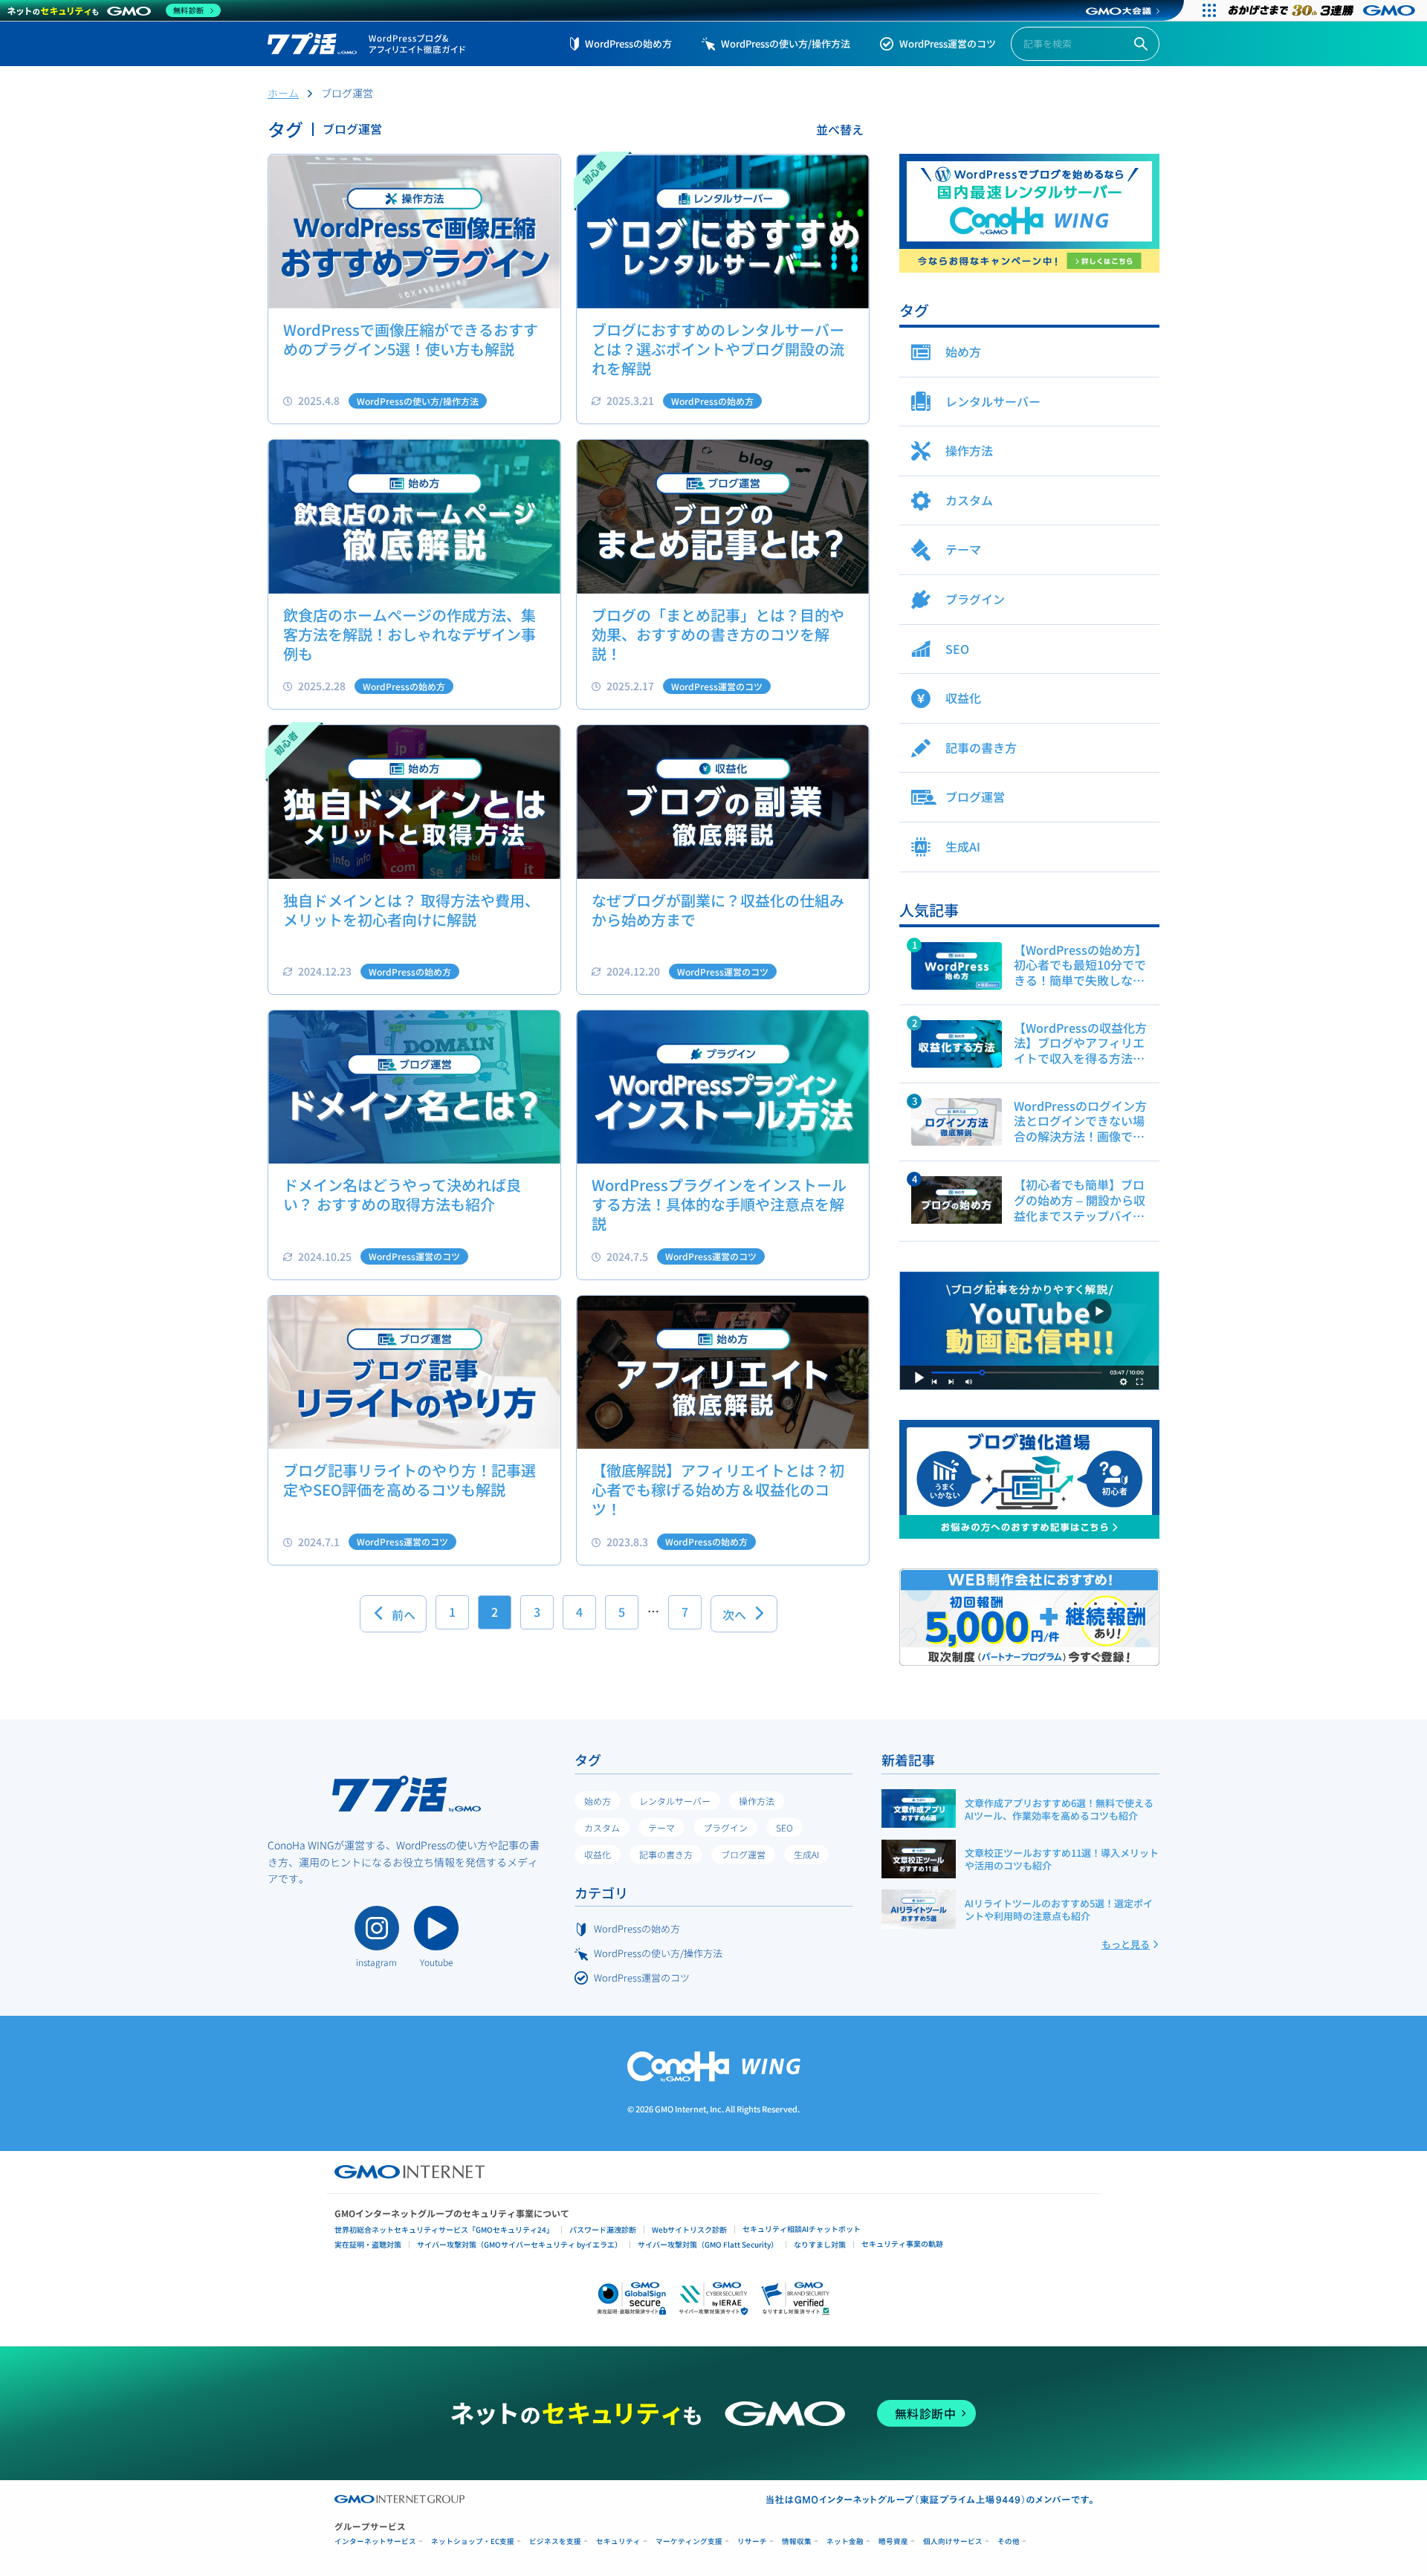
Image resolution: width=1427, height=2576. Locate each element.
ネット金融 (845, 2541)
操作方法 (757, 1801)
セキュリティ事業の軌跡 (902, 2244)
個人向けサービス (953, 2541)
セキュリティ (618, 2541)
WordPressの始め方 (628, 43)
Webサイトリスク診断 (689, 2229)
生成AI (806, 1854)
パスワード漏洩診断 (603, 2229)
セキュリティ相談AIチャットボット (802, 2229)
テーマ (661, 1827)
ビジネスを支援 (555, 2541)
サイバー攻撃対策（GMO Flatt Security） (708, 2244)
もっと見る (1126, 1944)
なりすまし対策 (820, 2244)
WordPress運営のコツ (948, 43)
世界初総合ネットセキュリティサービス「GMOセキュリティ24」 (444, 2229)
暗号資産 (893, 2541)
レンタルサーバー (675, 1801)
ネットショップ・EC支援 (473, 2541)
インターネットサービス (375, 2541)
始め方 (598, 1801)
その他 (1009, 2541)
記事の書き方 (666, 1854)
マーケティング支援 (689, 2541)
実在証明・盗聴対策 (368, 2244)
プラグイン (725, 1827)
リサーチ (752, 2541)
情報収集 (797, 2541)
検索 (1141, 44)
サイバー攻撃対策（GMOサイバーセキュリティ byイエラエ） (520, 2244)
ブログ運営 (743, 1854)
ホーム (283, 93)
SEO (784, 1827)
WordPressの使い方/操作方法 (786, 43)
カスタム (602, 1827)
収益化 (598, 1854)
